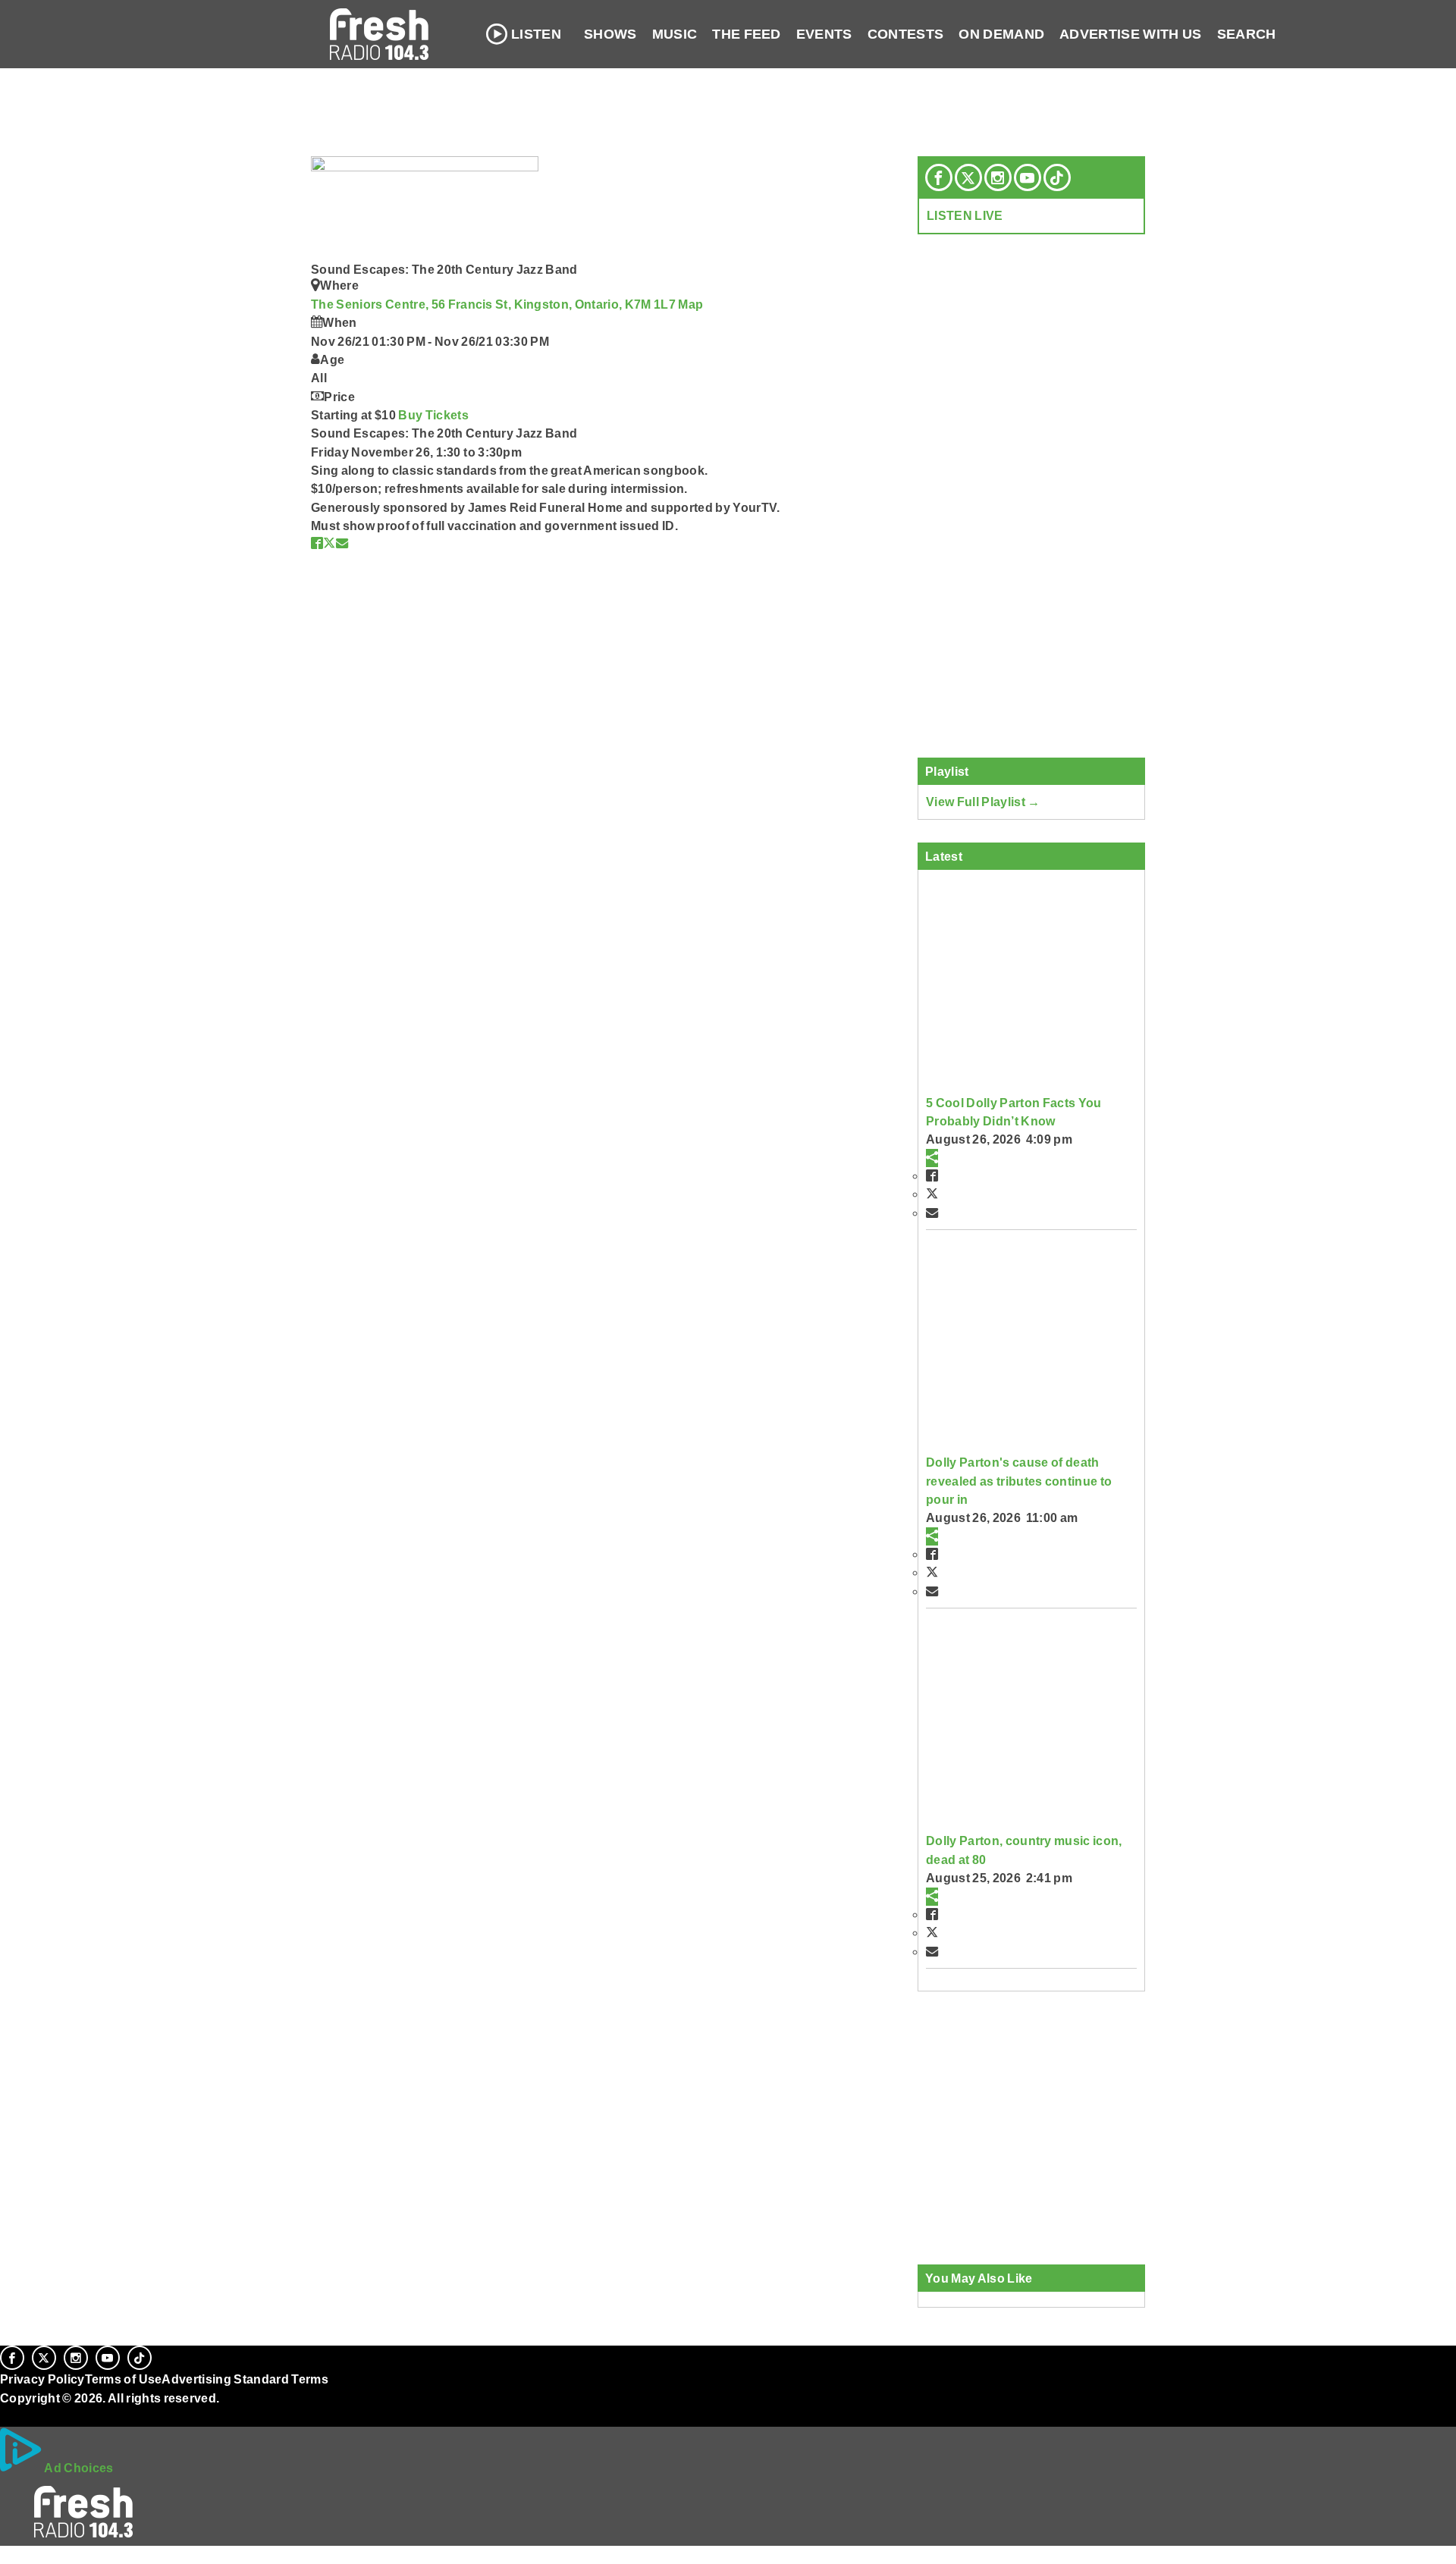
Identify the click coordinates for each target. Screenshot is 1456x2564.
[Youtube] (1028, 177)
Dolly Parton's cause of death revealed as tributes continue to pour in (1019, 1481)
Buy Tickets (433, 415)
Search (1247, 34)
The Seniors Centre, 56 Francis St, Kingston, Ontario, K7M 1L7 (494, 304)
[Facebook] (939, 177)
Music (675, 34)
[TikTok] (1057, 177)
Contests (906, 34)
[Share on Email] (342, 543)
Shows (610, 34)
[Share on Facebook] (317, 543)
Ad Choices (78, 2468)
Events (824, 34)
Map (690, 304)
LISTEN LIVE (965, 215)
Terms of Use (124, 2379)
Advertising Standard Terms (245, 2379)
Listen (536, 34)
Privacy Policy (42, 2379)
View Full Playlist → (983, 802)
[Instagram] (998, 177)
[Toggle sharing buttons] (932, 1158)
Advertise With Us (1131, 34)
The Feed (747, 34)
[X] (968, 177)
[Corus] (8, 2415)
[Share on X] (329, 543)
